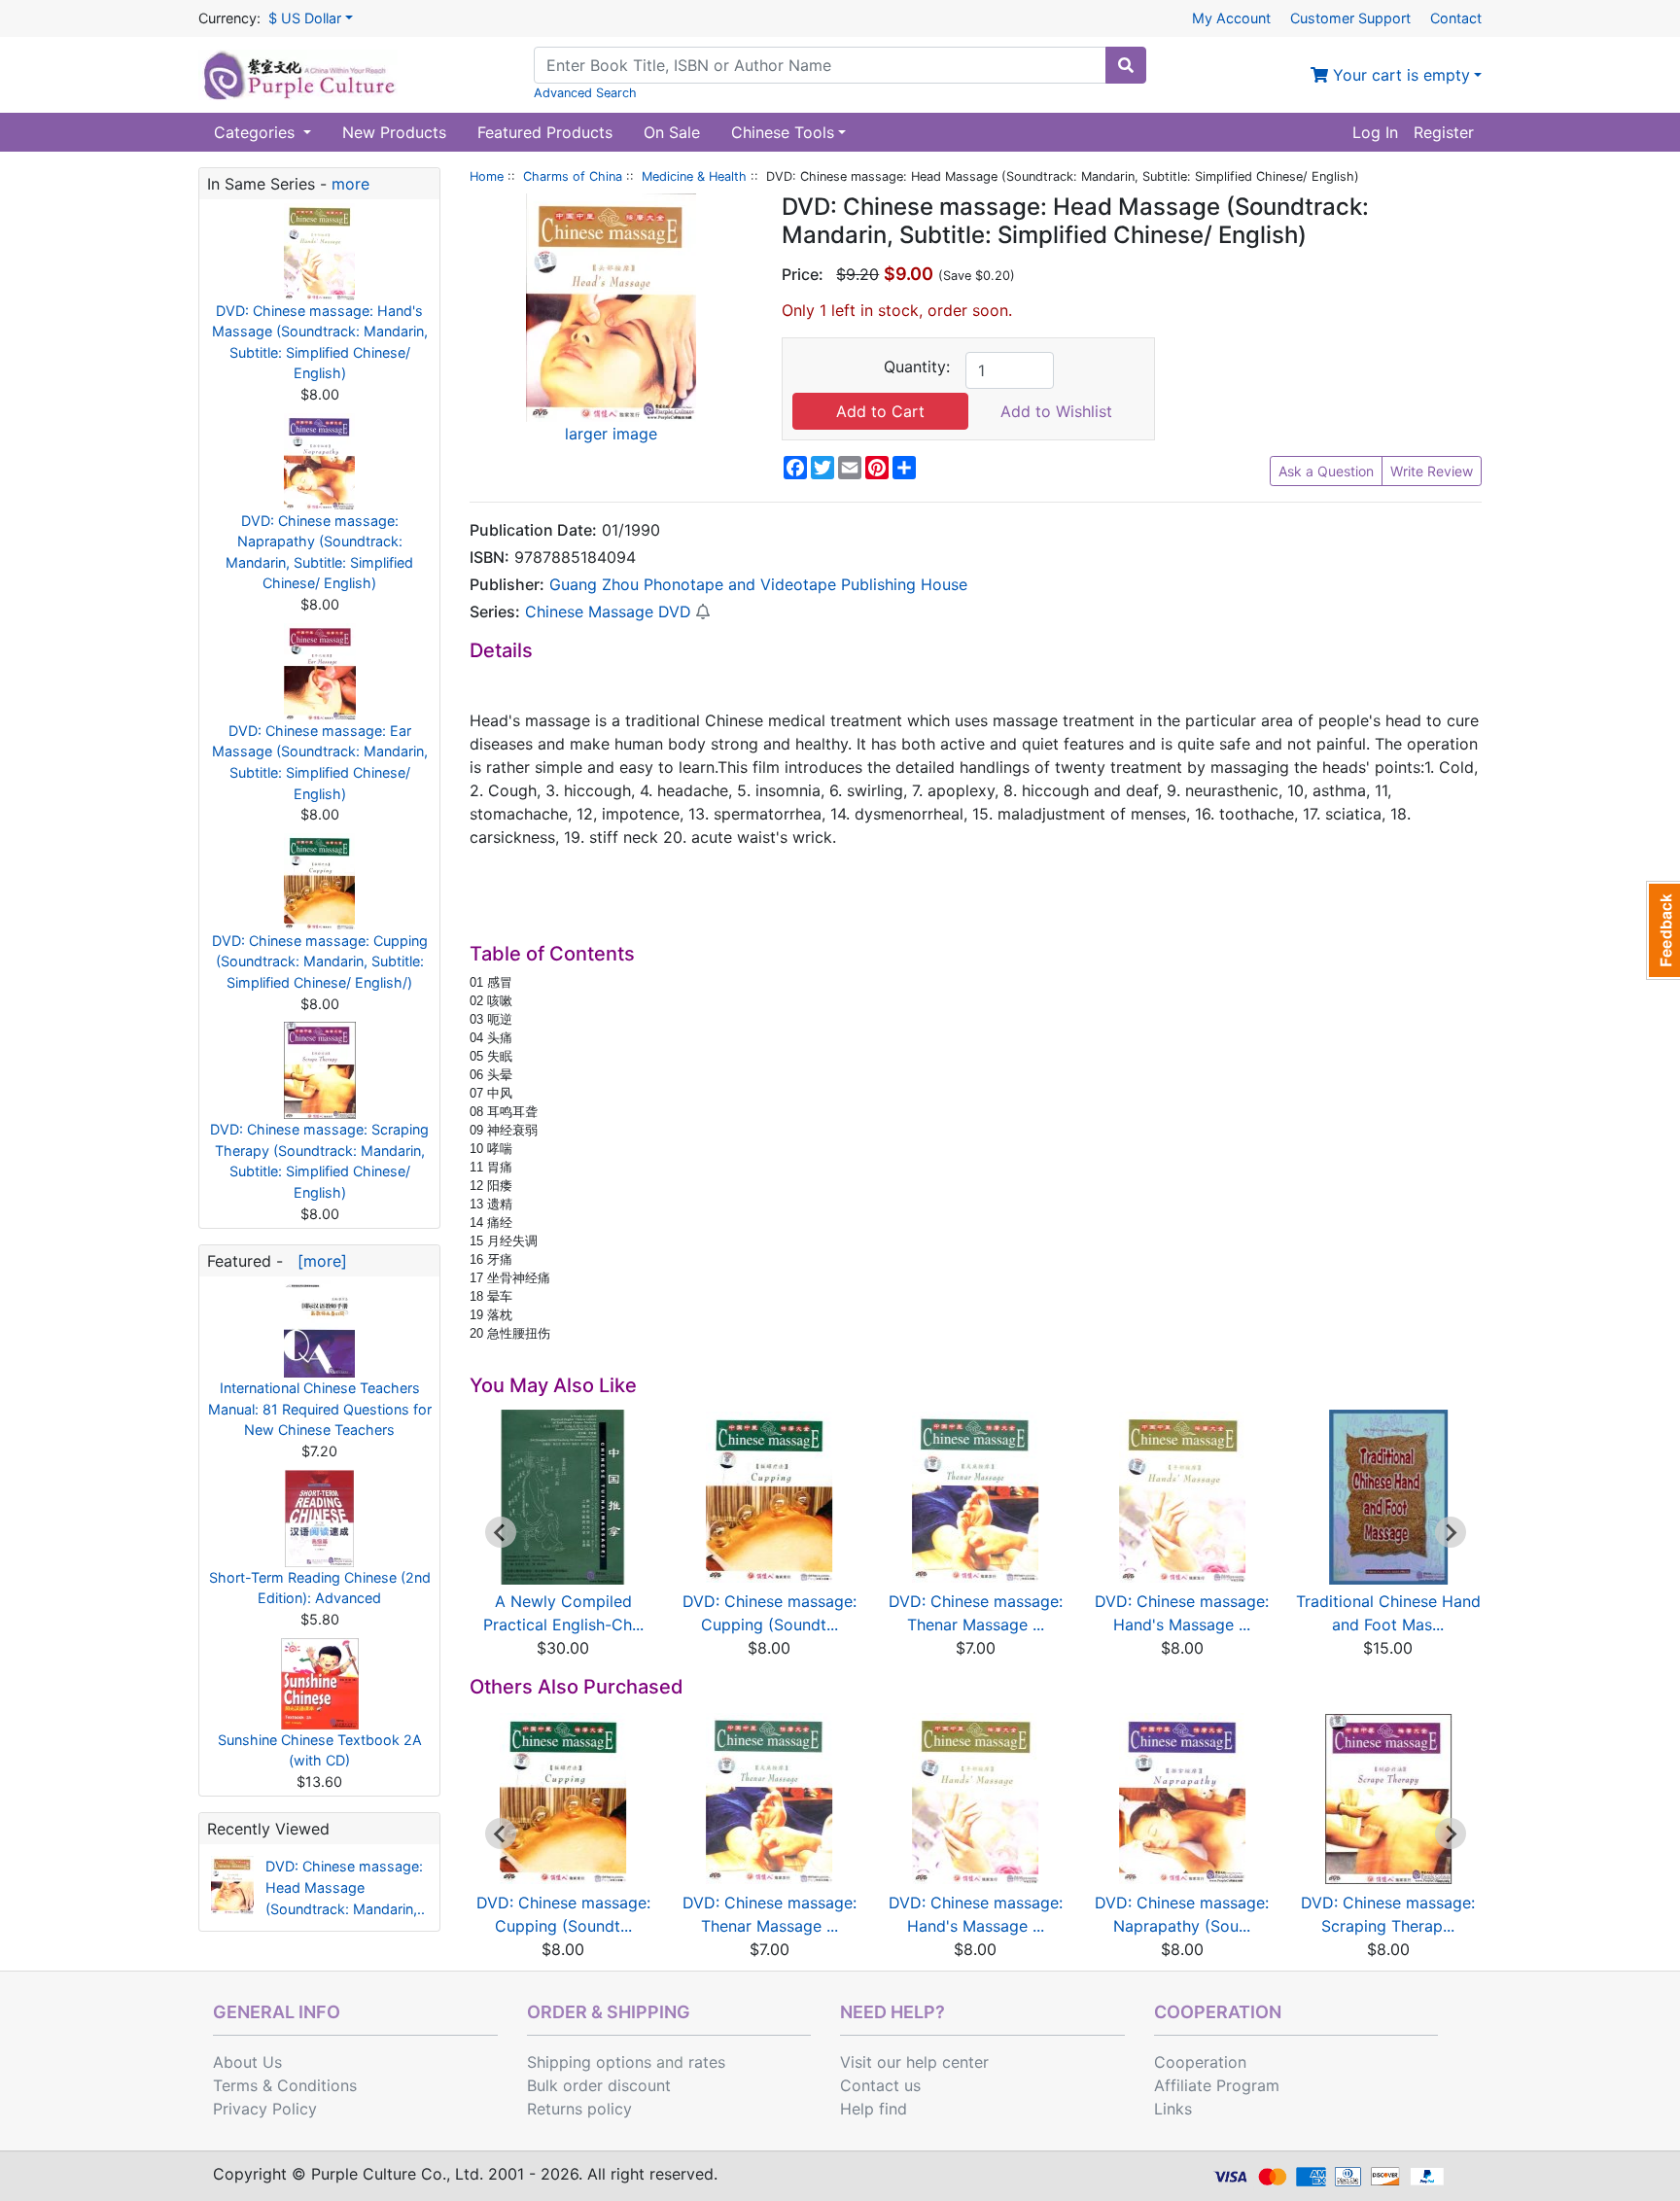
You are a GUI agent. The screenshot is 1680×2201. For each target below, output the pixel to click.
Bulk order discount (599, 2085)
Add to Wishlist (1056, 411)
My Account (1231, 18)
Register (1444, 132)
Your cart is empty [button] (1399, 75)
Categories (257, 132)
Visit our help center (914, 2062)
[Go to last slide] (501, 1532)
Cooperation (1200, 2062)
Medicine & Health (694, 176)
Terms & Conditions (285, 2085)
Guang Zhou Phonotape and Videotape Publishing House (758, 584)
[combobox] (820, 65)
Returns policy (579, 2109)
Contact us (880, 2085)
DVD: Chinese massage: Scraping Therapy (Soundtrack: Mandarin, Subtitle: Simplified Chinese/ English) (319, 1161)
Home (487, 176)
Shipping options (589, 2062)
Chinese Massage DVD (608, 611)
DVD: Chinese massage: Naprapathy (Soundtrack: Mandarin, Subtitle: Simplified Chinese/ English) (319, 552)
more (350, 184)
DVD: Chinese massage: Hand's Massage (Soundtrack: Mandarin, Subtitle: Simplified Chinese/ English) (320, 342)
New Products (394, 132)
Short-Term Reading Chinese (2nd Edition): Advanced (320, 1588)
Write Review (1432, 471)
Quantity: (917, 367)
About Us (247, 2062)
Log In (1375, 132)
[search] (1126, 65)
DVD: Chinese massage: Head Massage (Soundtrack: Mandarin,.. (345, 1887)
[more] (317, 1261)
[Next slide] (1451, 1532)
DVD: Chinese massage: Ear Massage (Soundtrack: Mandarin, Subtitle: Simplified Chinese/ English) (320, 762)
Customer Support (1350, 18)
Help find (874, 2109)
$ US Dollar (305, 18)
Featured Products (545, 132)
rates (707, 2062)
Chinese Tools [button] (783, 132)
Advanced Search (585, 93)
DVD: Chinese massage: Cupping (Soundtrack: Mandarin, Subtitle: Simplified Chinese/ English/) (320, 961)
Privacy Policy (265, 2109)
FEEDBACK (1663, 930)
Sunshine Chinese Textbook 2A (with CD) (320, 1750)
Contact (1456, 18)
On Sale (672, 132)
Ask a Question (1326, 471)
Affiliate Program (1217, 2085)
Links (1173, 2109)
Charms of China (573, 176)
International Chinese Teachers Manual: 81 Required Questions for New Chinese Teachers (320, 1409)
